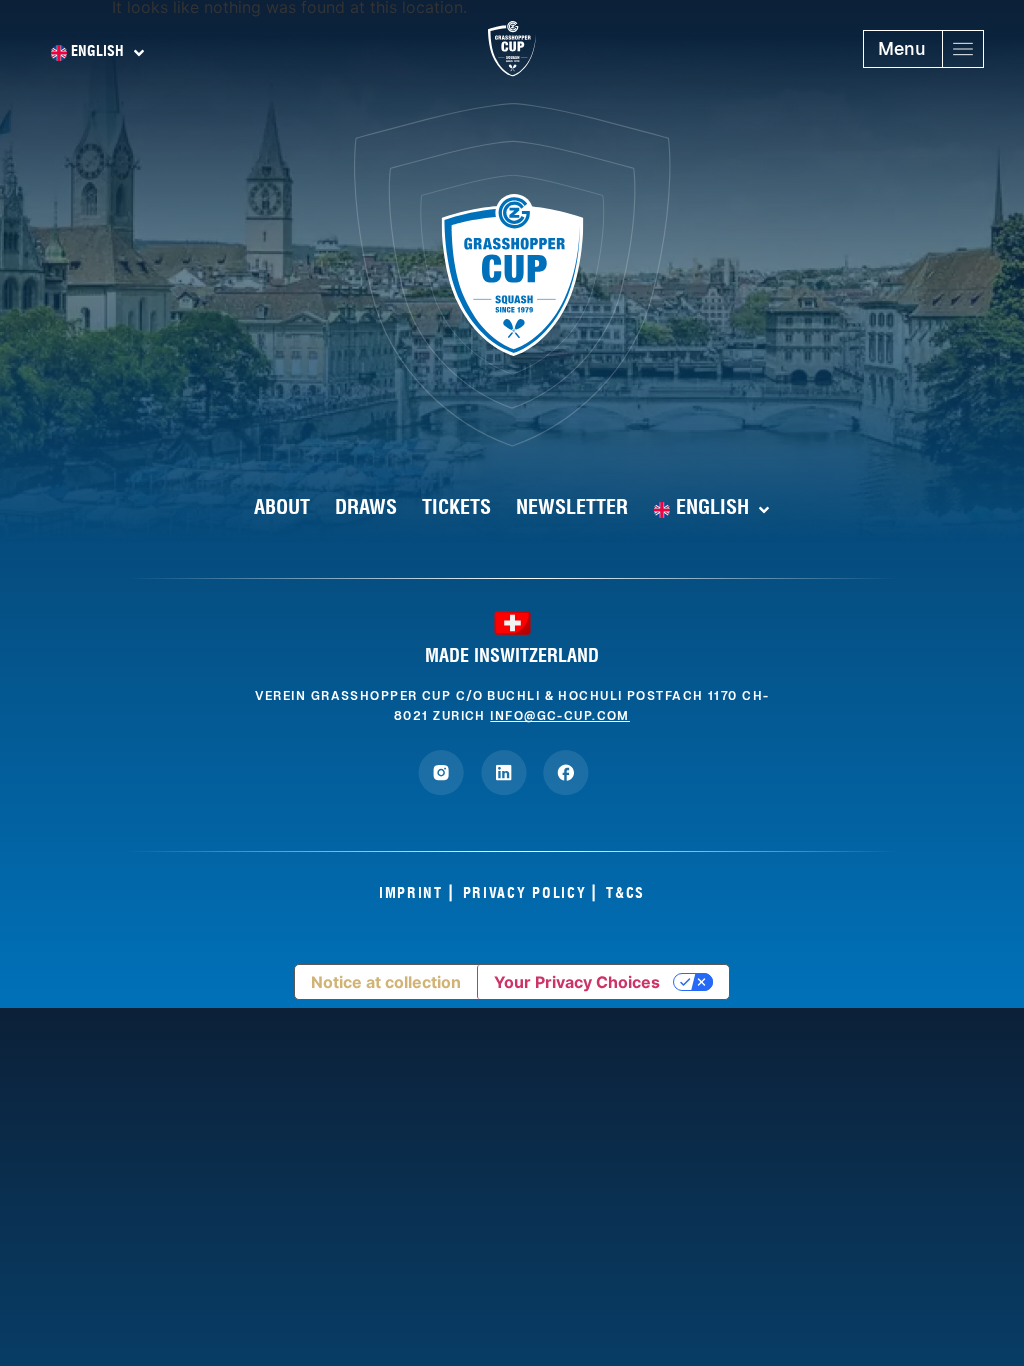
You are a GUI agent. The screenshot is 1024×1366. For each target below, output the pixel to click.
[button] (923, 49)
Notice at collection (386, 982)
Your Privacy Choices (577, 982)
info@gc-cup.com (560, 716)
